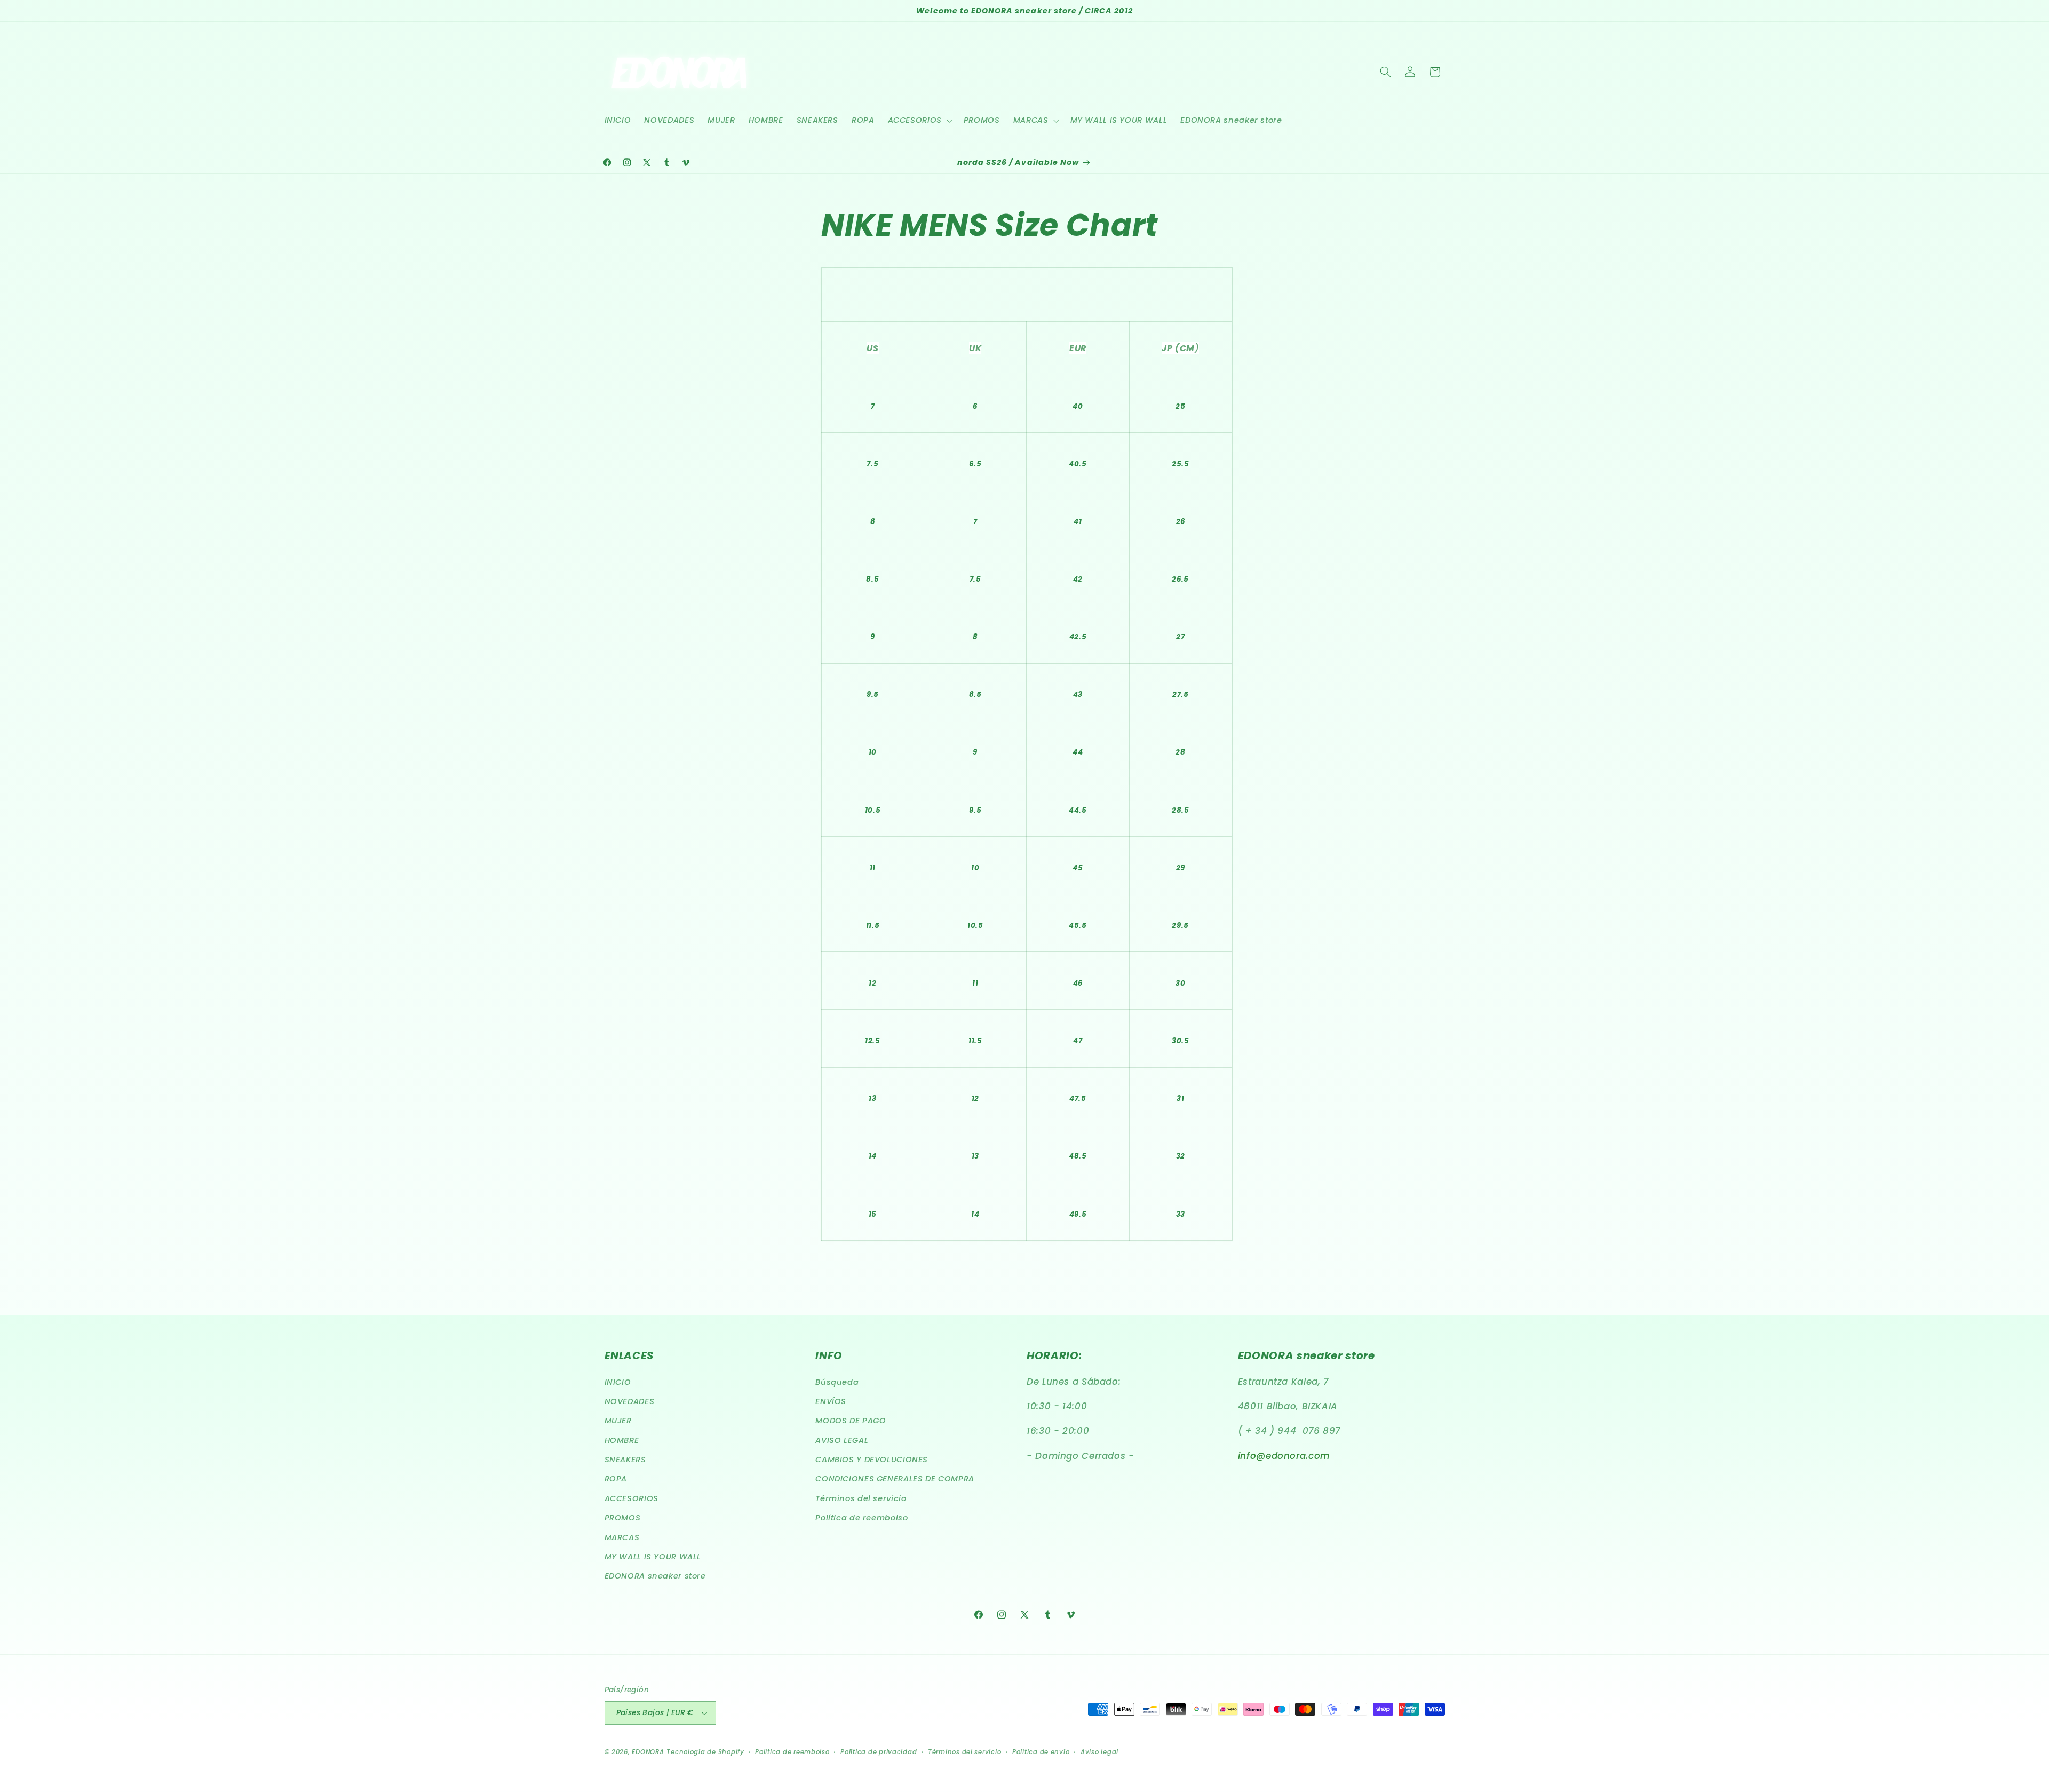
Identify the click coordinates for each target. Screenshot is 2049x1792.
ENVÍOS (831, 1401)
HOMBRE (622, 1440)
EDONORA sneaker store (655, 1576)
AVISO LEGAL (842, 1440)
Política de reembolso (861, 1518)
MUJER (618, 1421)
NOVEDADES (630, 1401)
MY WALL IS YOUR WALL (653, 1557)
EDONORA (648, 1752)
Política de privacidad (879, 1752)
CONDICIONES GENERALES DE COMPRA (895, 1479)
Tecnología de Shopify (705, 1752)
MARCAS (622, 1537)
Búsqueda (837, 1382)
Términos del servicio (861, 1498)
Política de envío (1041, 1752)
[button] (919, 121)
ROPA (616, 1479)
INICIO (618, 1382)
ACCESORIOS (632, 1498)
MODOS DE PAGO (851, 1421)
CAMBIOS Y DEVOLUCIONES (872, 1460)
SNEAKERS (625, 1460)
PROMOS (623, 1518)
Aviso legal (1099, 1752)
